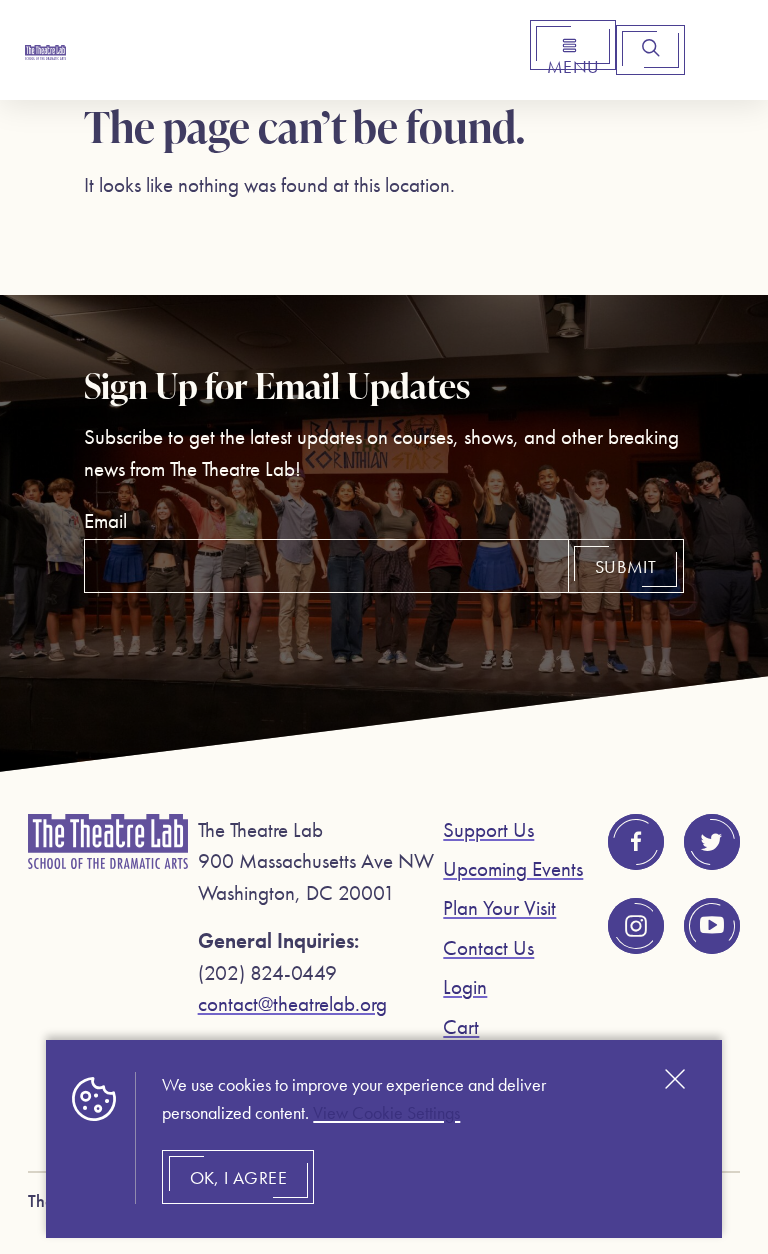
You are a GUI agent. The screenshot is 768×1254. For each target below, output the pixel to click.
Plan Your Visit (499, 907)
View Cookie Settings (386, 1113)
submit (625, 567)
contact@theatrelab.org (292, 1003)
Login (465, 986)
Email (105, 520)
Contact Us (488, 947)
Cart (461, 1026)
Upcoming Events (513, 868)
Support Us (488, 829)
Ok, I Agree (238, 1178)
